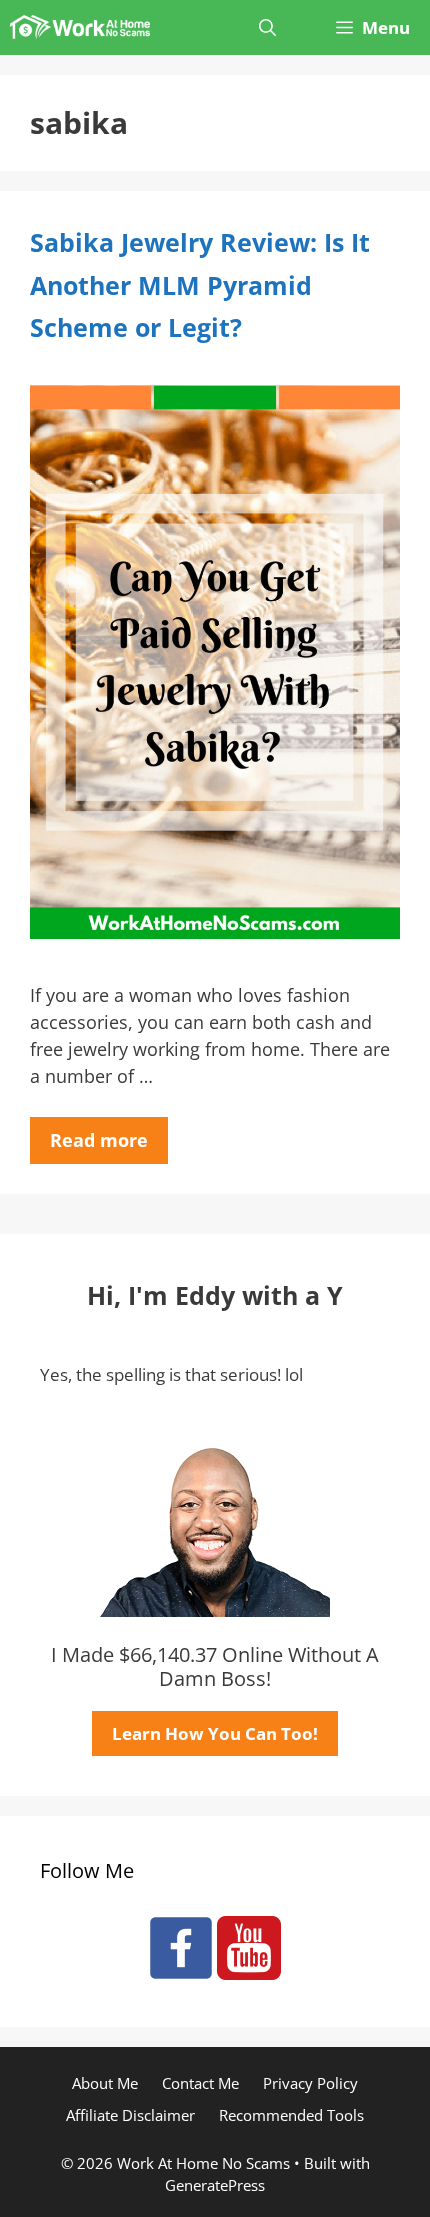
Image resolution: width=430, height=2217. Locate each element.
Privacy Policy (310, 2083)
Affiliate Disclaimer (130, 2115)
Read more (99, 1140)
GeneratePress (215, 2185)
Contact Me (200, 2083)
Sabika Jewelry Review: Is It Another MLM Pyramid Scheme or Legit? (200, 284)
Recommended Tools (291, 2115)
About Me (105, 2083)
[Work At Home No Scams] (80, 27)
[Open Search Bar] (267, 27)
